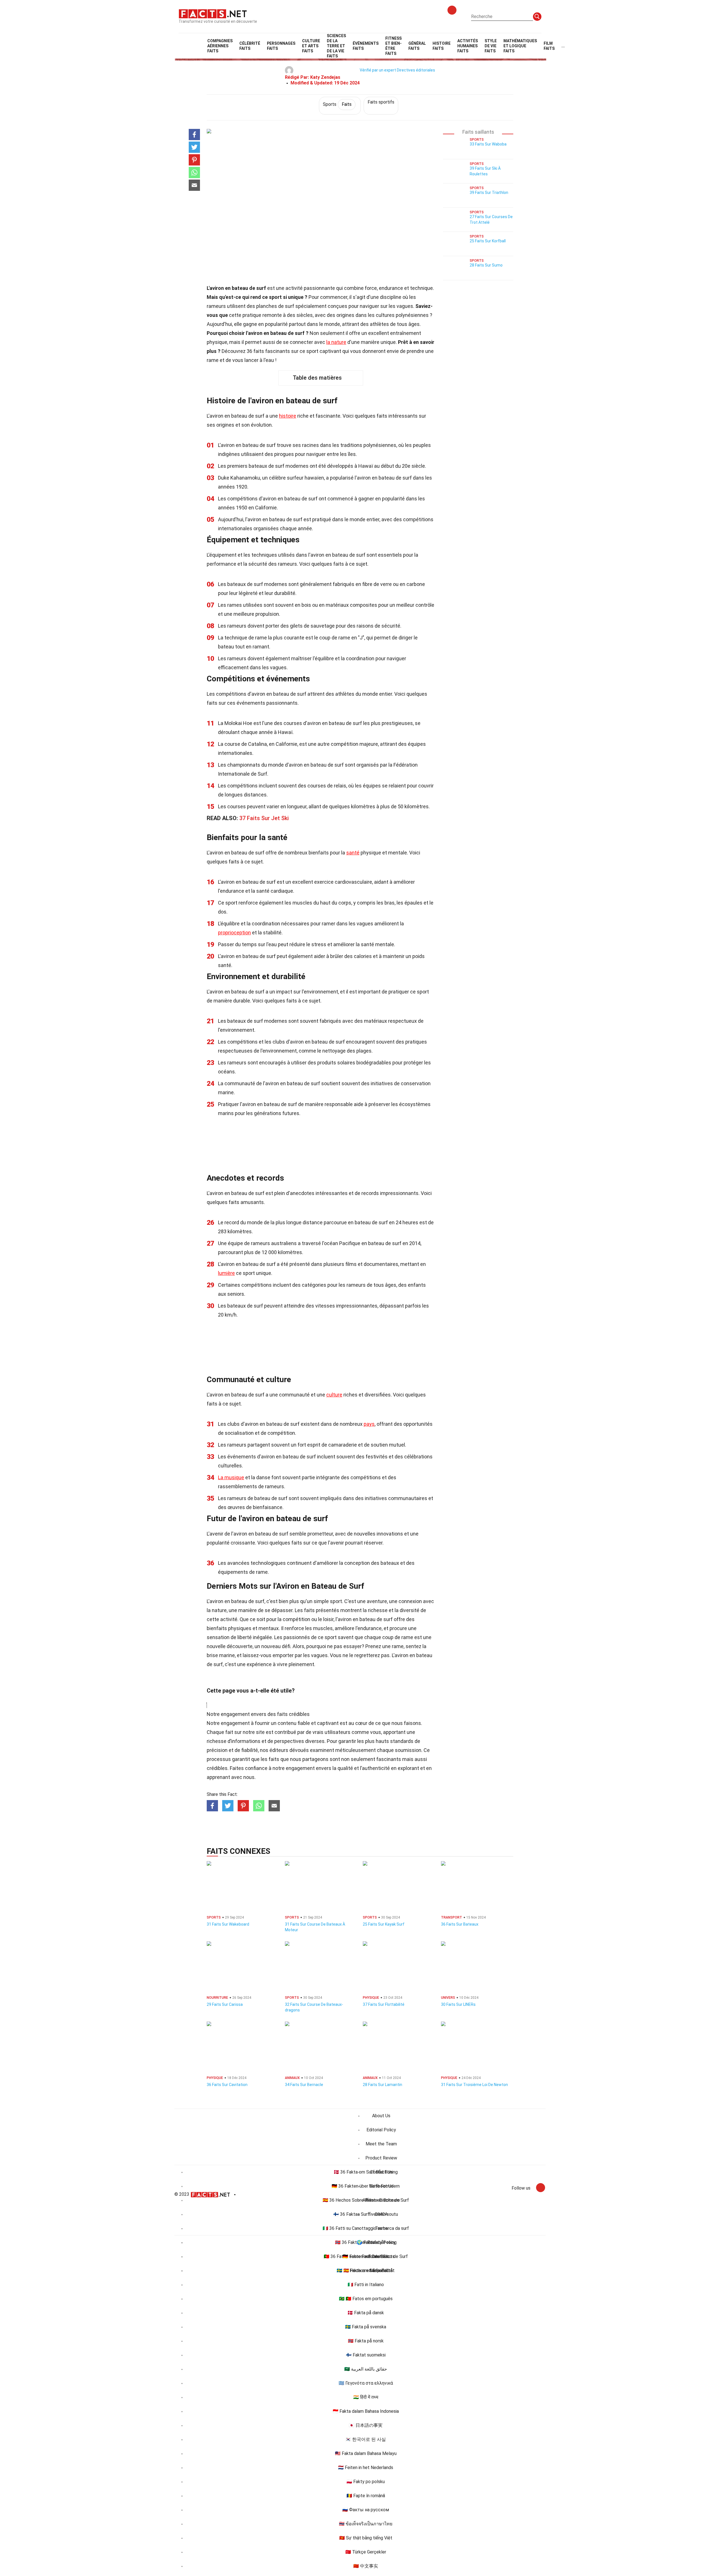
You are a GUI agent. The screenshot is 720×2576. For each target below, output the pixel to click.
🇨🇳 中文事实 (366, 2566)
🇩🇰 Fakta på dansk (366, 2313)
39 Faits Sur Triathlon (489, 193)
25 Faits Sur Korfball (488, 241)
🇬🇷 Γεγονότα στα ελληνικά (366, 2383)
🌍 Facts (366, 2242)
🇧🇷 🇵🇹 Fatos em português (366, 2299)
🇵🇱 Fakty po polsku (366, 2482)
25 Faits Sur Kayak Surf (384, 1924)
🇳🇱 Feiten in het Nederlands (366, 2468)
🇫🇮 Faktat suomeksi (366, 2355)
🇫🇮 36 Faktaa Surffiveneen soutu (366, 2214)
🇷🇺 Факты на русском (366, 2510)
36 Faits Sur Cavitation (227, 2085)
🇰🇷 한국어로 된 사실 (366, 2439)
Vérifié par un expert (378, 70)
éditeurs (279, 1750)
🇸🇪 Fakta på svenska (366, 2327)
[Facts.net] (213, 13)
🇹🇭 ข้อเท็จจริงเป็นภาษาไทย (366, 2524)
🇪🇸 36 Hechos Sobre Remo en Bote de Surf (366, 2200)
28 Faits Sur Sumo (486, 265)
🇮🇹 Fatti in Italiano (366, 2285)
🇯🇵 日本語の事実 (366, 2425)
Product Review (381, 2158)
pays (369, 1424)
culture (334, 1395)
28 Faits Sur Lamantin (382, 2085)
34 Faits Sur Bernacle (304, 2085)
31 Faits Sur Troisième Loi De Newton (474, 2085)
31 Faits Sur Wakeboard (228, 1924)
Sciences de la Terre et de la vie (336, 46)
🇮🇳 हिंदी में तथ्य (366, 2397)
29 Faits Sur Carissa (225, 2004)
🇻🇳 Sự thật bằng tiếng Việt (366, 2538)
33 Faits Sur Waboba (488, 144)
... (563, 46)
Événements (366, 46)
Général (417, 46)
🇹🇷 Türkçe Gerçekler (366, 2552)
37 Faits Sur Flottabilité (384, 2004)
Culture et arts (311, 46)
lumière (226, 1273)
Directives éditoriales (416, 70)
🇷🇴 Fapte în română (366, 2496)
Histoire (442, 46)
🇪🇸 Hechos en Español (366, 2270)
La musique (231, 1477)
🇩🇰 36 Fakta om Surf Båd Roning (366, 2172)
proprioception (234, 933)
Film (549, 46)
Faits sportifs (381, 102)
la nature (336, 342)
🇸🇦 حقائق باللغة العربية (366, 2369)
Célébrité (250, 46)
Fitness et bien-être (393, 46)
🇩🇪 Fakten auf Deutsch (366, 2256)
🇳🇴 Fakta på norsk (366, 2341)
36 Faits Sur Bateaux (460, 1924)
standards (402, 1741)
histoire (288, 416)
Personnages (281, 46)
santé (353, 853)
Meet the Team (381, 2144)
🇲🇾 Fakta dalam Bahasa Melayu (366, 2453)
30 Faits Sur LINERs (458, 2004)
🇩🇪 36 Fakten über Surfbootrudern (366, 2186)
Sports (337, 104)
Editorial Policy (381, 2130)
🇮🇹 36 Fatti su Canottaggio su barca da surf (366, 2228)
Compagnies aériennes (220, 46)
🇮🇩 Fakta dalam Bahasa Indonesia (366, 2411)
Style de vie (491, 46)
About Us (381, 2116)
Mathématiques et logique (520, 46)
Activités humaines (468, 46)
